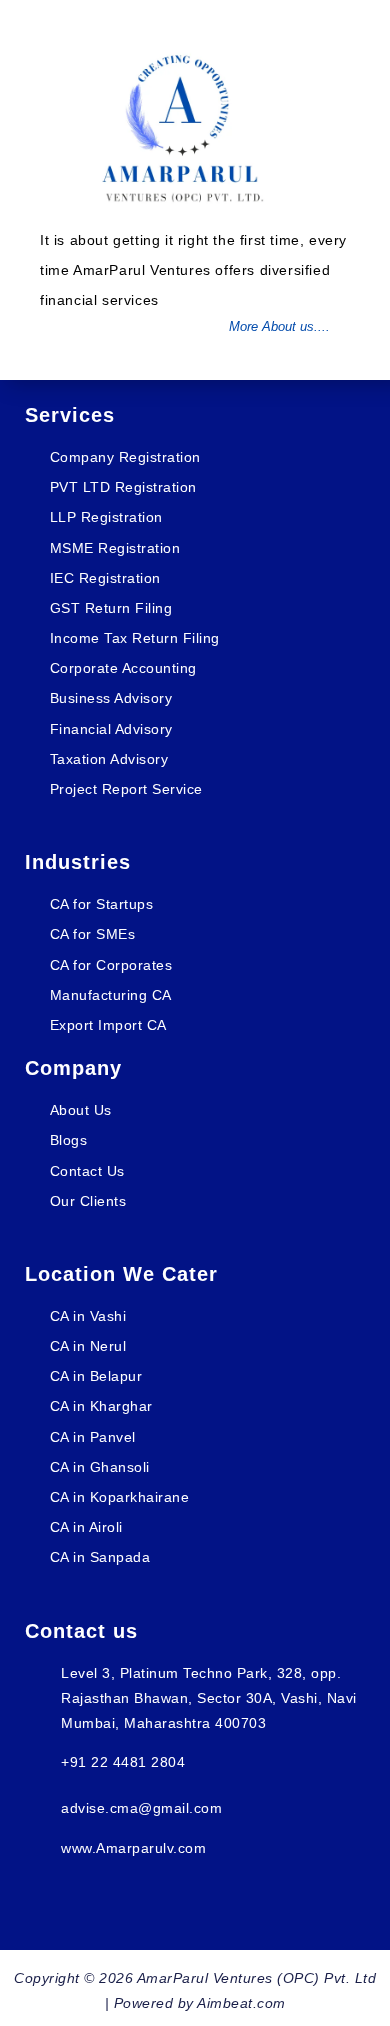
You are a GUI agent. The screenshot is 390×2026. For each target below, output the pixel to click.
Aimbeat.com (241, 2003)
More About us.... (279, 326)
